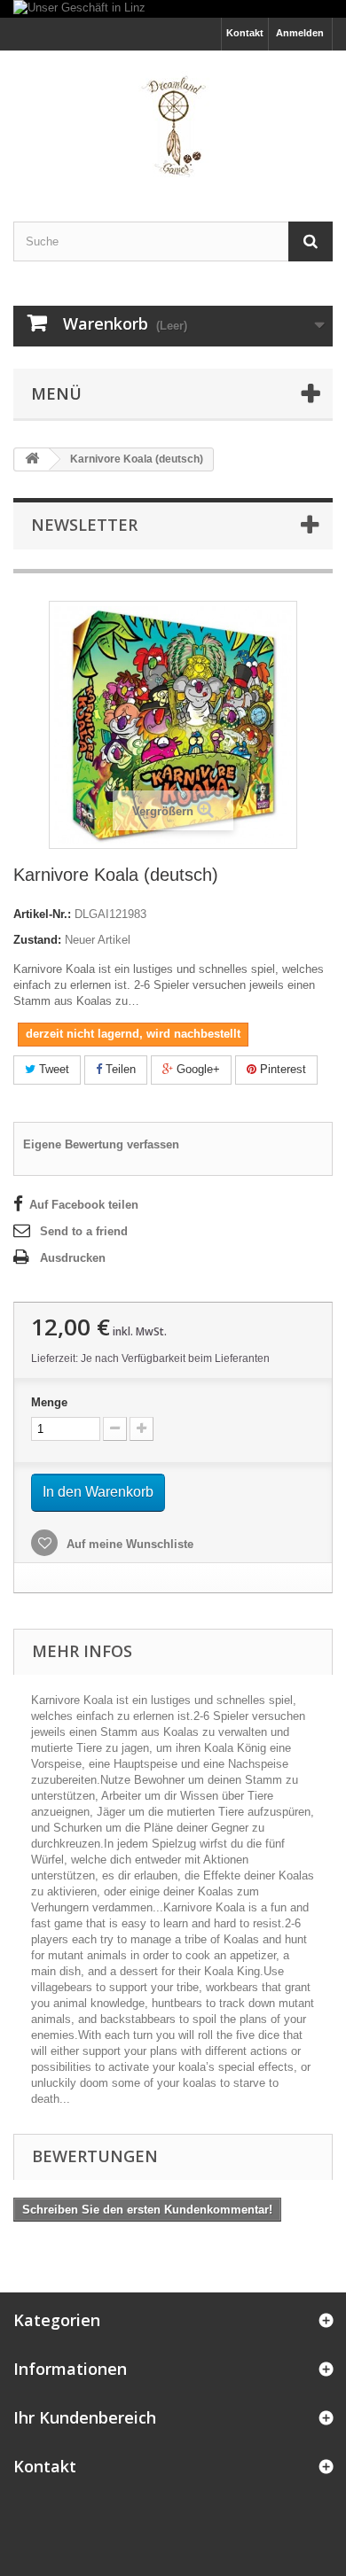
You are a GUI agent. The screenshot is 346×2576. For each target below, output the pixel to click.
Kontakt (245, 33)
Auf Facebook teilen (84, 1205)
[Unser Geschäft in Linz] (173, 9)
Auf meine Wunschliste (128, 1544)
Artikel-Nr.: (42, 914)
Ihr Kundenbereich (85, 2417)
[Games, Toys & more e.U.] (173, 121)
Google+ (197, 1069)
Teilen (119, 1069)
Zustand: (37, 940)
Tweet (52, 1069)
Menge (49, 1402)
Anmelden (300, 33)
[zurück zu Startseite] (32, 459)
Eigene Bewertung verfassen (101, 1144)
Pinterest (281, 1069)
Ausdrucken (73, 1258)
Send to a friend (84, 1231)
